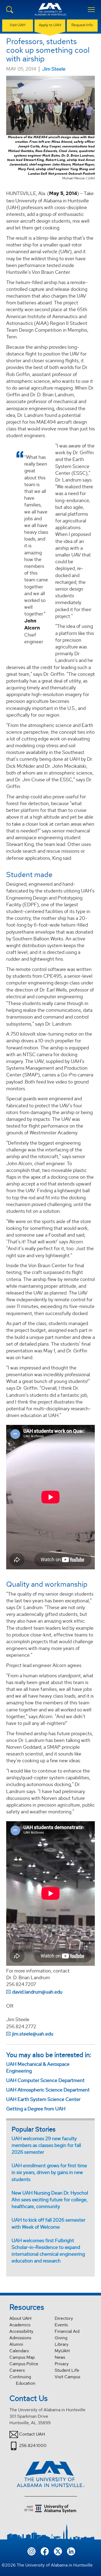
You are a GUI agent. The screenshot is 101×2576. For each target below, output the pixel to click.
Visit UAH (18, 25)
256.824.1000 (33, 2445)
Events (61, 2325)
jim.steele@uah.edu (33, 2034)
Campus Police (24, 2364)
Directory (64, 2318)
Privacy (62, 2364)
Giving (61, 2338)
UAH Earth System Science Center (43, 2099)
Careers (17, 2370)
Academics (20, 2325)
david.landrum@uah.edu (37, 1992)
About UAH (20, 2318)
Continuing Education (22, 2380)
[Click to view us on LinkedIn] (71, 2551)
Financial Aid (67, 2331)
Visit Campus (67, 2377)
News (60, 2357)
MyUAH (62, 2351)
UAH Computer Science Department (45, 2080)
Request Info (82, 25)
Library (62, 2344)
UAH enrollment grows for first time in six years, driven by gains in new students (49, 2172)
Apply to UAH (50, 25)
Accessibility (21, 2331)
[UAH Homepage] (51, 12)
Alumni (16, 2344)
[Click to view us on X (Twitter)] (58, 2551)
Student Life (67, 2370)
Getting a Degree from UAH (36, 2109)
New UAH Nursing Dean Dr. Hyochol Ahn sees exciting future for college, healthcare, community (50, 2200)
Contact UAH (32, 2434)
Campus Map (22, 2357)
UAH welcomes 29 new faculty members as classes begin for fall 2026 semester (46, 2145)
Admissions (20, 2338)
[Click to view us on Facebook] (45, 2551)
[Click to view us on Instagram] (32, 2551)
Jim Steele (54, 69)
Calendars (19, 2351)
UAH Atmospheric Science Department (48, 2090)
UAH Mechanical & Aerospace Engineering (38, 2067)
